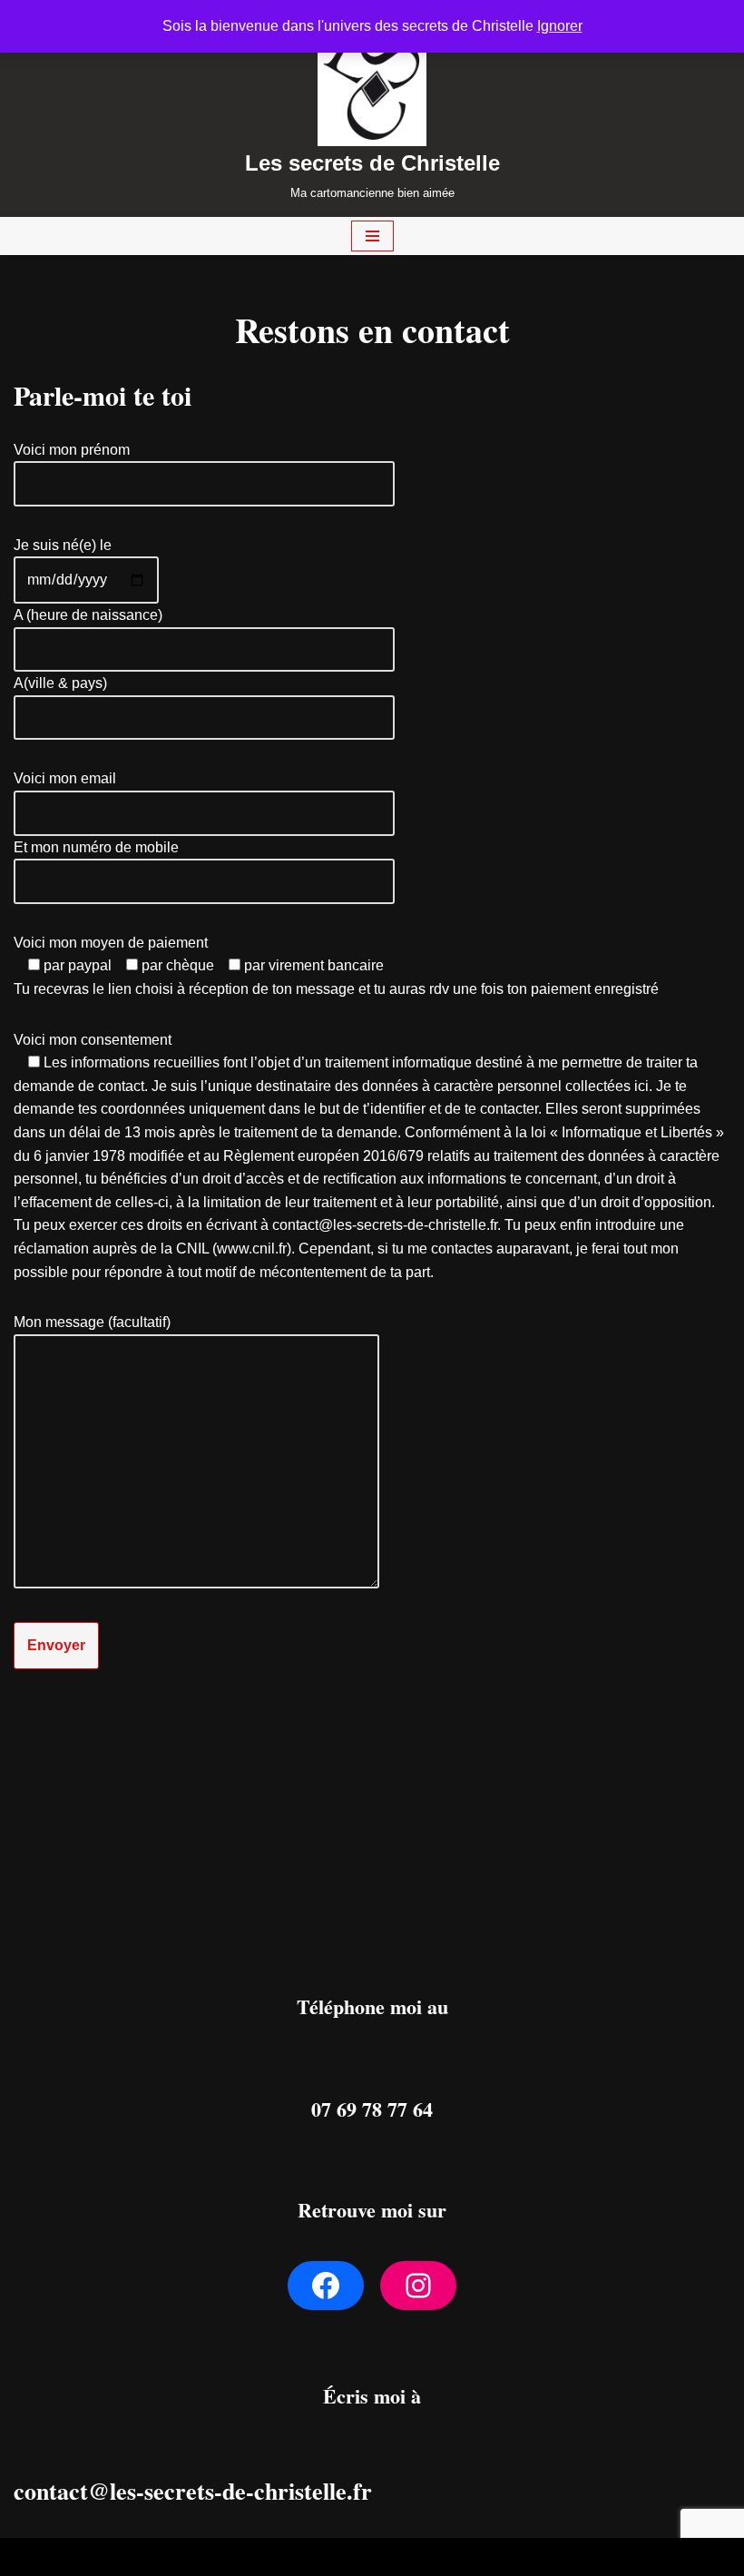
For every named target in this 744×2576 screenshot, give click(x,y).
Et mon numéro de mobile (96, 847)
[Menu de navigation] (372, 236)
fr (362, 2491)
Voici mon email (65, 778)
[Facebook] (326, 2286)
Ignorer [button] (560, 26)
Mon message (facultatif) (92, 1322)
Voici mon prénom (72, 450)
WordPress (438, 2556)
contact (51, 2491)
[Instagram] (418, 2286)
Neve (288, 2556)
